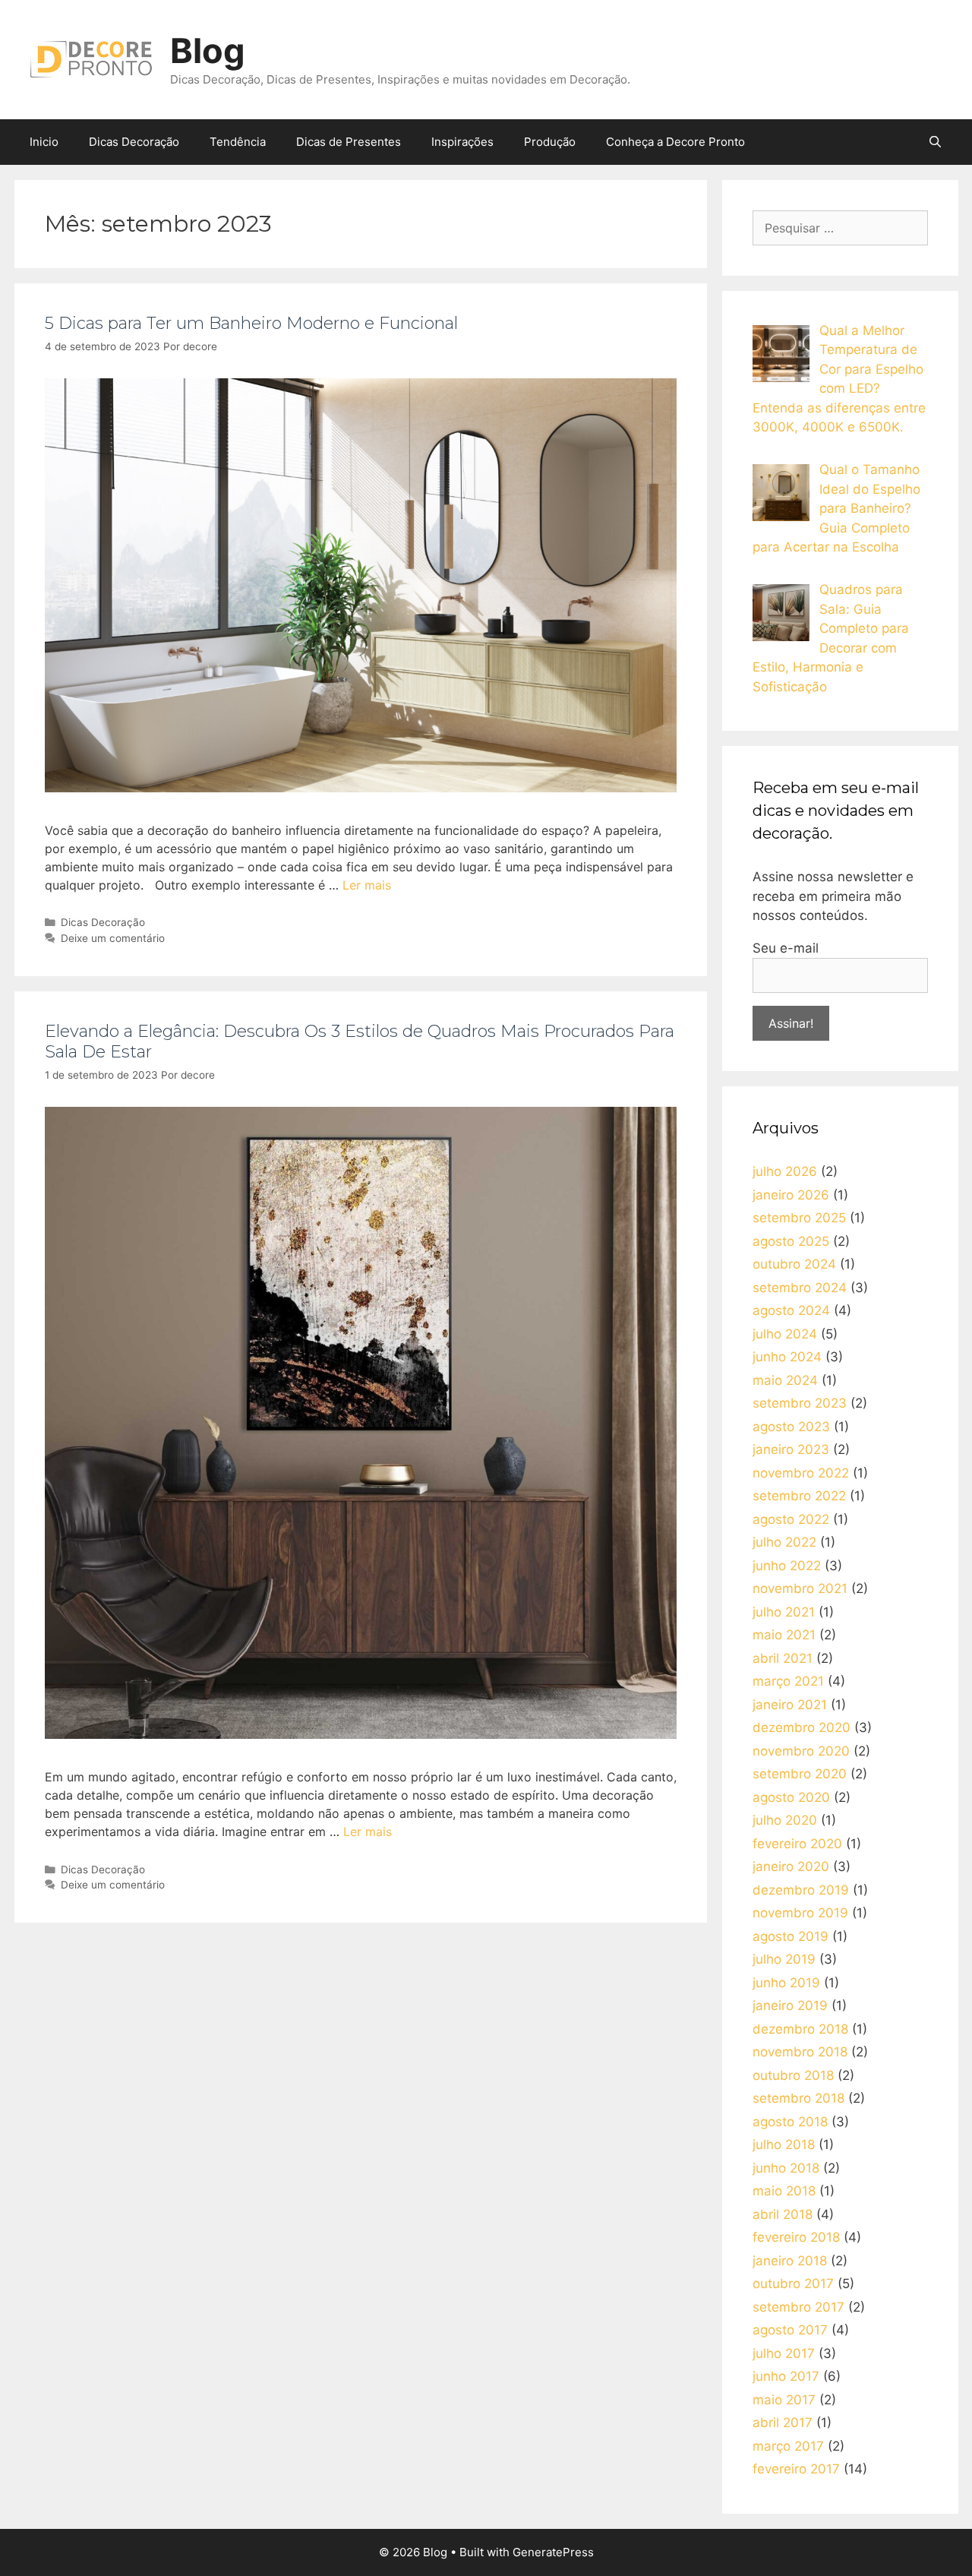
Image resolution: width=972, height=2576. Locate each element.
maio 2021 (784, 1635)
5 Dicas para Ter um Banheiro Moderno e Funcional (251, 323)
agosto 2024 (791, 1310)
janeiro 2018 (790, 2261)
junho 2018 (786, 2168)
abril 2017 (783, 2423)
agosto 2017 (790, 2330)
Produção (550, 142)
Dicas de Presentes (349, 142)
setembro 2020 (800, 1774)
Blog (208, 51)
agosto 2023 (791, 1427)
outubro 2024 (794, 1264)
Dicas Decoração (134, 142)
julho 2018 (784, 2145)
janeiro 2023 (791, 1449)
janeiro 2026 (791, 1195)
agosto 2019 (791, 1936)
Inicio (44, 142)
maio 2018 (784, 2191)
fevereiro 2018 (796, 2237)
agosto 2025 (791, 1241)
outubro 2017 (793, 2284)
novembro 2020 (801, 1751)
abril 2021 (783, 1658)
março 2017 (788, 2446)
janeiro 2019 (790, 2005)
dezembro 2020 (802, 1727)
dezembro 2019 (801, 1890)
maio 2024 (785, 1380)
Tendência (238, 142)
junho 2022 (787, 1566)
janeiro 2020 (791, 1866)
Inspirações (462, 142)
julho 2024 (785, 1334)
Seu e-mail (786, 948)
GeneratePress (553, 2552)
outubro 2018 (793, 2075)
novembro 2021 (800, 1588)
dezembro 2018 (800, 2029)
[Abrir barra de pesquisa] (935, 142)
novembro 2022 (801, 1473)
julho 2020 (785, 1820)
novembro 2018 (800, 2052)
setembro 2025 (799, 1218)
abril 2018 (783, 2214)
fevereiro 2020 (797, 1844)
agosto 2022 (791, 1519)
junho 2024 (787, 1357)
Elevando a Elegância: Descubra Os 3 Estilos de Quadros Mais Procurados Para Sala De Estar (360, 1041)
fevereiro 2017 (796, 2469)
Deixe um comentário (113, 938)
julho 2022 (784, 1542)
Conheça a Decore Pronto (675, 142)
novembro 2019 (800, 1913)
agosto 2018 (790, 2122)
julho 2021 (784, 1612)
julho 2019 (784, 1959)
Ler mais (367, 885)
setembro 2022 (799, 1496)
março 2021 (788, 1681)
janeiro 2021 (790, 1705)
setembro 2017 (798, 2307)
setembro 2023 (800, 1403)
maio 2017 (784, 2400)
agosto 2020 (791, 1797)
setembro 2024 (800, 1288)
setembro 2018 (798, 2098)
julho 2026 (785, 1171)
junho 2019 (786, 1983)
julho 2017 (784, 2353)
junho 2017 (786, 2376)
